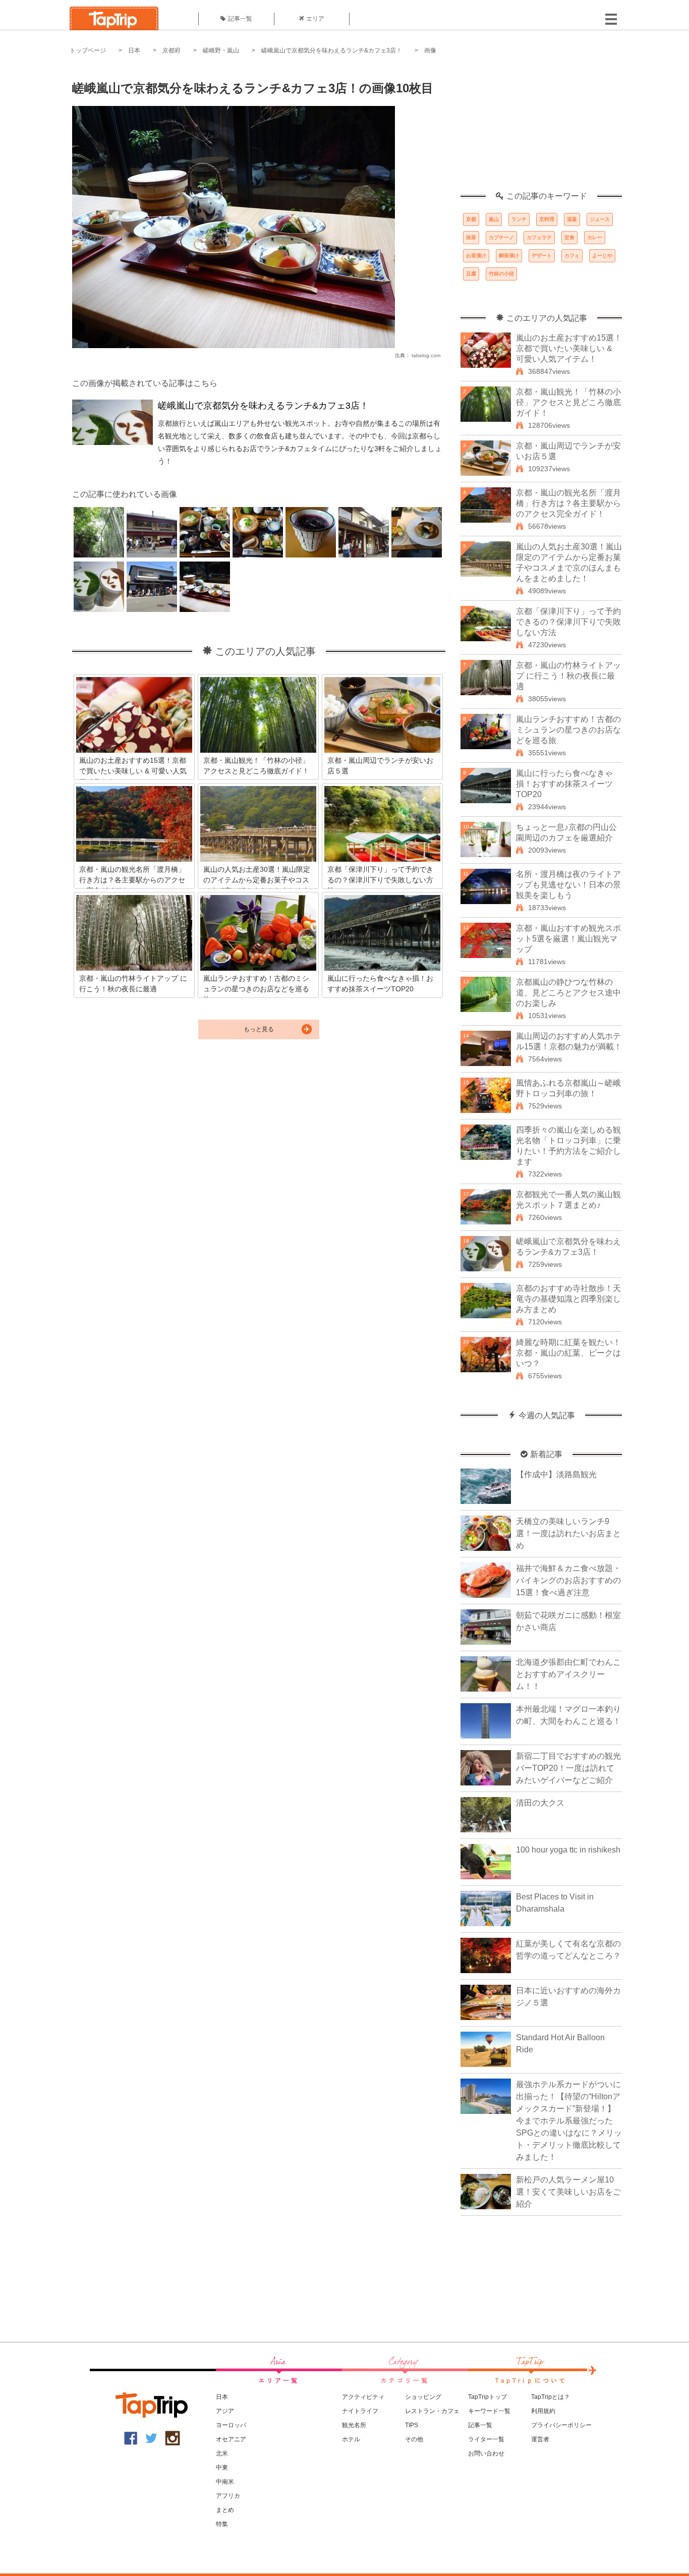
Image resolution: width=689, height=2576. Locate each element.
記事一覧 (240, 19)
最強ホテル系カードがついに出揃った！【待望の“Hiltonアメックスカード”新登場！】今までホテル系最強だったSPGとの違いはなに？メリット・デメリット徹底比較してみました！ (569, 2121)
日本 (134, 50)
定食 (569, 237)
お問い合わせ (486, 2453)
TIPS (412, 2425)
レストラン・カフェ (432, 2411)
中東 (222, 2468)
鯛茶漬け (509, 256)
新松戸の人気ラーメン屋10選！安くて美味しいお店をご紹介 (568, 2192)
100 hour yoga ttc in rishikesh (568, 1850)
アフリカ (228, 2496)
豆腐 (471, 274)
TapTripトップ (487, 2397)
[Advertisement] (541, 129)
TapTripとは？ (551, 2397)
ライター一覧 (486, 2439)
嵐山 (494, 219)
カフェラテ (539, 237)
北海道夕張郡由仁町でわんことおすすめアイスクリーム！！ (568, 1674)
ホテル (351, 2439)
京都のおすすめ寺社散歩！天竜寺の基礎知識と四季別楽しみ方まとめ (568, 1299)
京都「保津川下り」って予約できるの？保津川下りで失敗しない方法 (568, 622)
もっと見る (259, 1029)
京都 (471, 219)
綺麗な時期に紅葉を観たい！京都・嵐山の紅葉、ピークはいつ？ (568, 1353)
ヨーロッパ (231, 2425)
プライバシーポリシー (561, 2425)
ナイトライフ (360, 2411)
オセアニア (231, 2439)
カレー (595, 237)
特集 (222, 2524)
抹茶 (471, 237)
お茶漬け (476, 256)
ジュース (600, 219)
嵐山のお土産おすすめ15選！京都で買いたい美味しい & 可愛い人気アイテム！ (569, 348)
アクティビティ (363, 2397)
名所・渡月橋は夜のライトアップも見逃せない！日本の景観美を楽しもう (568, 885)
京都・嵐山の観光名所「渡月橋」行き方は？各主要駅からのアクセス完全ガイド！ (568, 503)
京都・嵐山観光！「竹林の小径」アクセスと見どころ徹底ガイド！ (568, 402)
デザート (542, 256)
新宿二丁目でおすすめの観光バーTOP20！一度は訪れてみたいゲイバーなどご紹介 (568, 1768)
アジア (225, 2411)
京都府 (171, 50)
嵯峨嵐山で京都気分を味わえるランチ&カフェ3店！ (332, 50)
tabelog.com (426, 355)
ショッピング (423, 2397)
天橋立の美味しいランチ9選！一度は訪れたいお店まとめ (568, 1533)
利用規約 (543, 2411)
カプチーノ (501, 237)
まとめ (225, 2510)
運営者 (540, 2439)
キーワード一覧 (489, 2411)
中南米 (225, 2482)
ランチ (519, 219)
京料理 (547, 219)
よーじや (602, 256)
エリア (315, 19)
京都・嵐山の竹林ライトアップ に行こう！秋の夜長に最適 (568, 676)
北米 (222, 2453)
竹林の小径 (501, 274)
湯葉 (572, 219)
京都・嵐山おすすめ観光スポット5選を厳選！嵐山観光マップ (568, 939)
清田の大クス (540, 1803)
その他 (414, 2439)
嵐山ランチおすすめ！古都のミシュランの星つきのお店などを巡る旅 (568, 730)
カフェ (572, 256)
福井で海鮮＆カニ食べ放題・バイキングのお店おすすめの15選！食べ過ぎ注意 (568, 1580)
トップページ (88, 50)
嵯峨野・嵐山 (221, 50)
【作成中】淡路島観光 (556, 1474)
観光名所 (354, 2425)
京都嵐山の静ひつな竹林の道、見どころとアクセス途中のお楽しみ (568, 993)
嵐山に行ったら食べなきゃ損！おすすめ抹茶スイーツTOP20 (564, 784)
